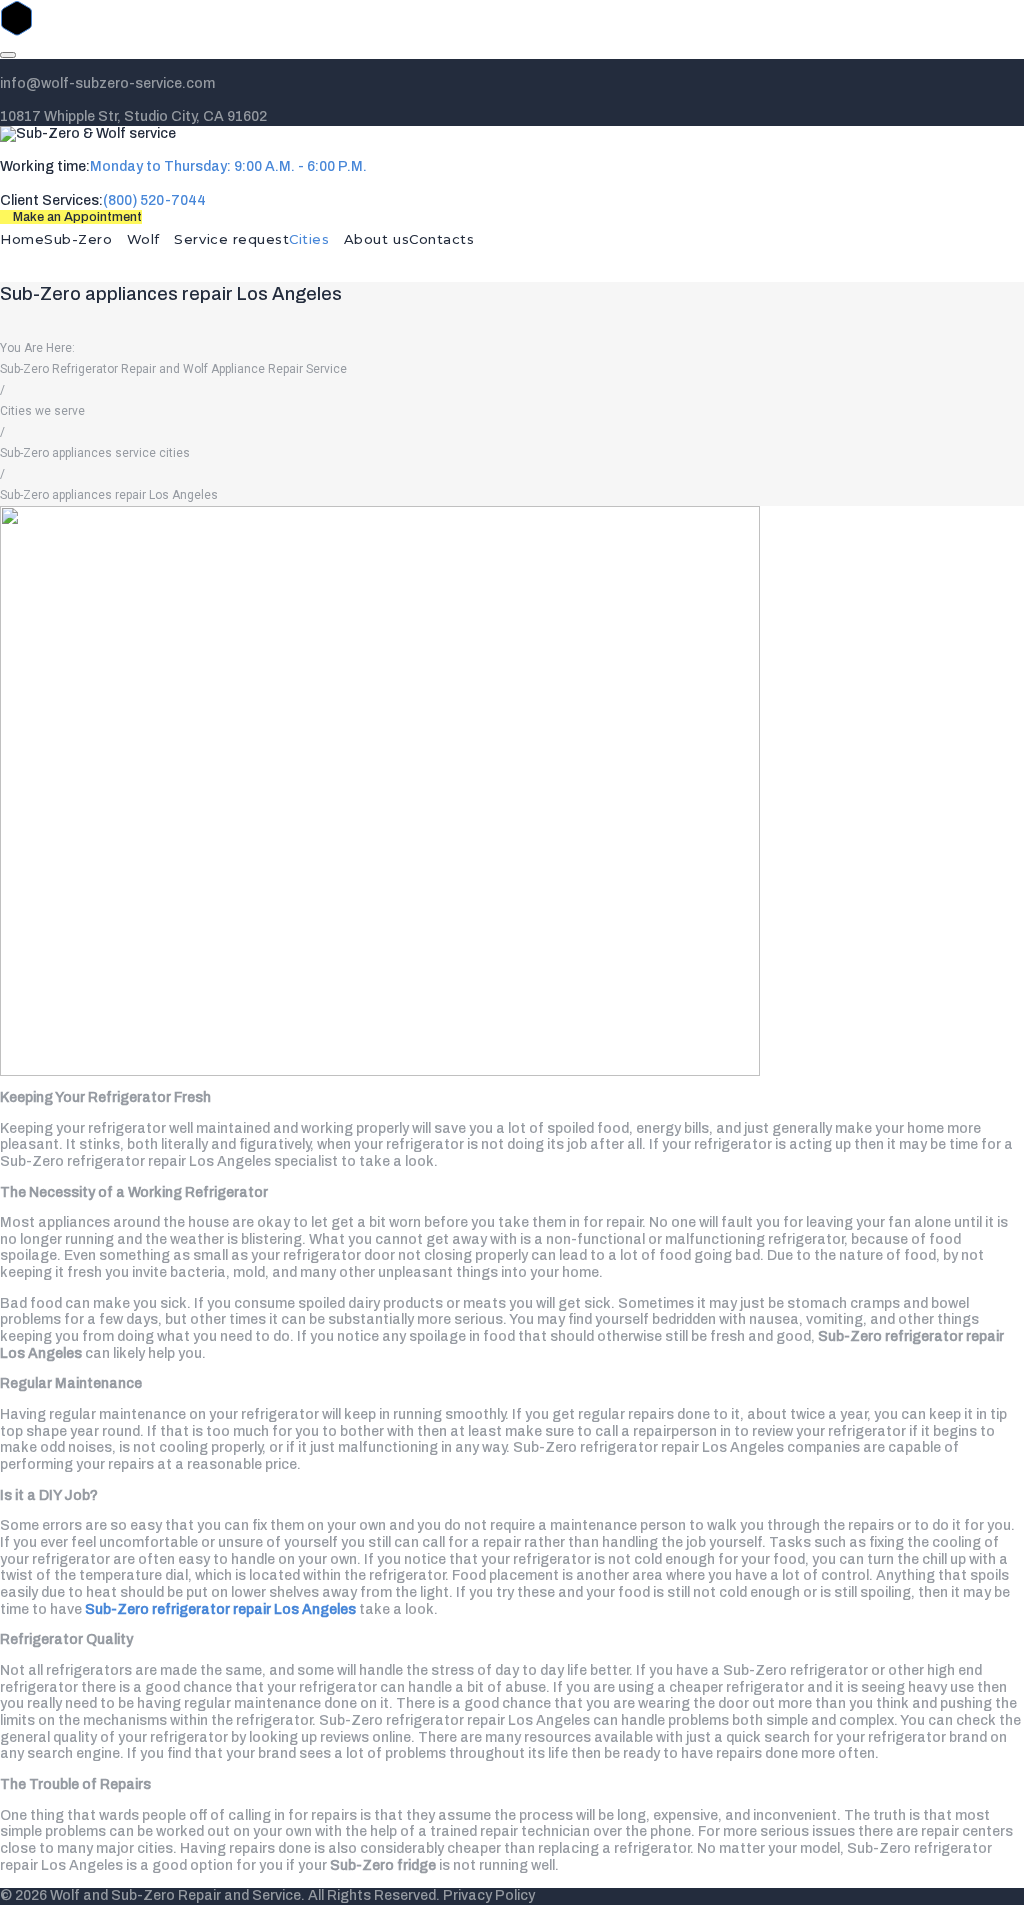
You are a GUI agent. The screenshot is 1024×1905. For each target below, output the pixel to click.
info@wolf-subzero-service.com (107, 83)
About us (376, 239)
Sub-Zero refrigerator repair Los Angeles (222, 1609)
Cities (309, 239)
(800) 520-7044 (154, 200)
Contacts (441, 239)
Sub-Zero (78, 239)
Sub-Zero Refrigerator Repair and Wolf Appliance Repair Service (173, 369)
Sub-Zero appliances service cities (95, 453)
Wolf (143, 239)
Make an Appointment (76, 217)
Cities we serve (42, 411)
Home (22, 239)
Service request (231, 239)
